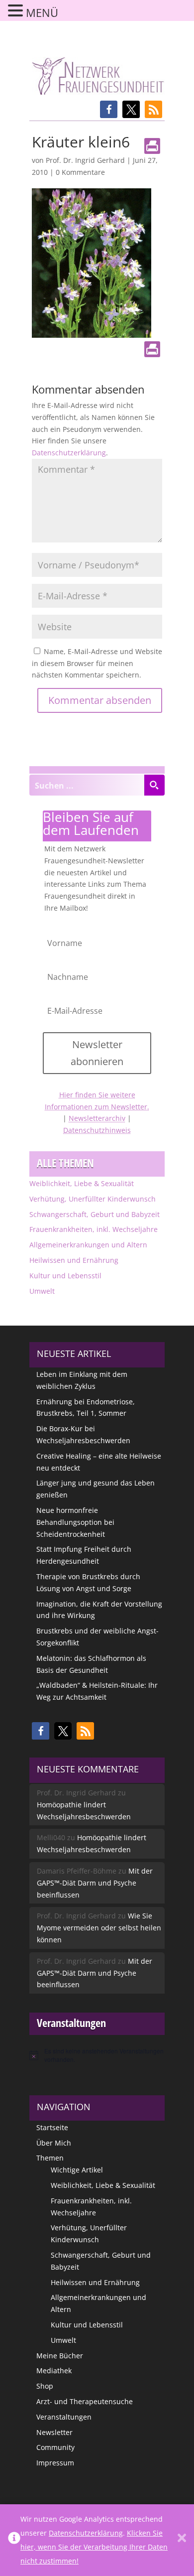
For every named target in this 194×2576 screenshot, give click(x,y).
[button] (109, 109)
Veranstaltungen (64, 2417)
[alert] (97, 2055)
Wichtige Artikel (77, 2170)
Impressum (55, 2463)
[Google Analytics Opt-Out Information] (14, 2540)
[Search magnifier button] (154, 785)
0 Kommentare (80, 172)
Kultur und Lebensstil (65, 1276)
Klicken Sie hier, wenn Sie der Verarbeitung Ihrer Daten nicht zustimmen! (94, 2547)
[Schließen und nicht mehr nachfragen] (182, 2540)
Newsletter (54, 2432)
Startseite (52, 2127)
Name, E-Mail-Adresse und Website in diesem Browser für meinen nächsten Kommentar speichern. (97, 663)
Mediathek (54, 2371)
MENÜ (42, 12)
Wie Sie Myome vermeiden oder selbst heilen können (99, 1928)
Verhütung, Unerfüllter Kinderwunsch (93, 1199)
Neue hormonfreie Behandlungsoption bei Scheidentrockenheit (75, 1522)
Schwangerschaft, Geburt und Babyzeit (95, 1214)
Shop (45, 2386)
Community (55, 2447)
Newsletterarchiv (97, 1118)
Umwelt (42, 1291)
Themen (50, 2158)
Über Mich (54, 2143)
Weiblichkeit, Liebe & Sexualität (82, 1183)
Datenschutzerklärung (69, 453)
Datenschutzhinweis (97, 1130)
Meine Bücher (60, 2356)
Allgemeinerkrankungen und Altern (88, 1245)
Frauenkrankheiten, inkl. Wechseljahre (94, 1229)
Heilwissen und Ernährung (74, 1260)
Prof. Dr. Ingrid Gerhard (85, 160)
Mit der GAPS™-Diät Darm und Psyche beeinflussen (95, 1883)
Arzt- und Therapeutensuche (85, 2401)
